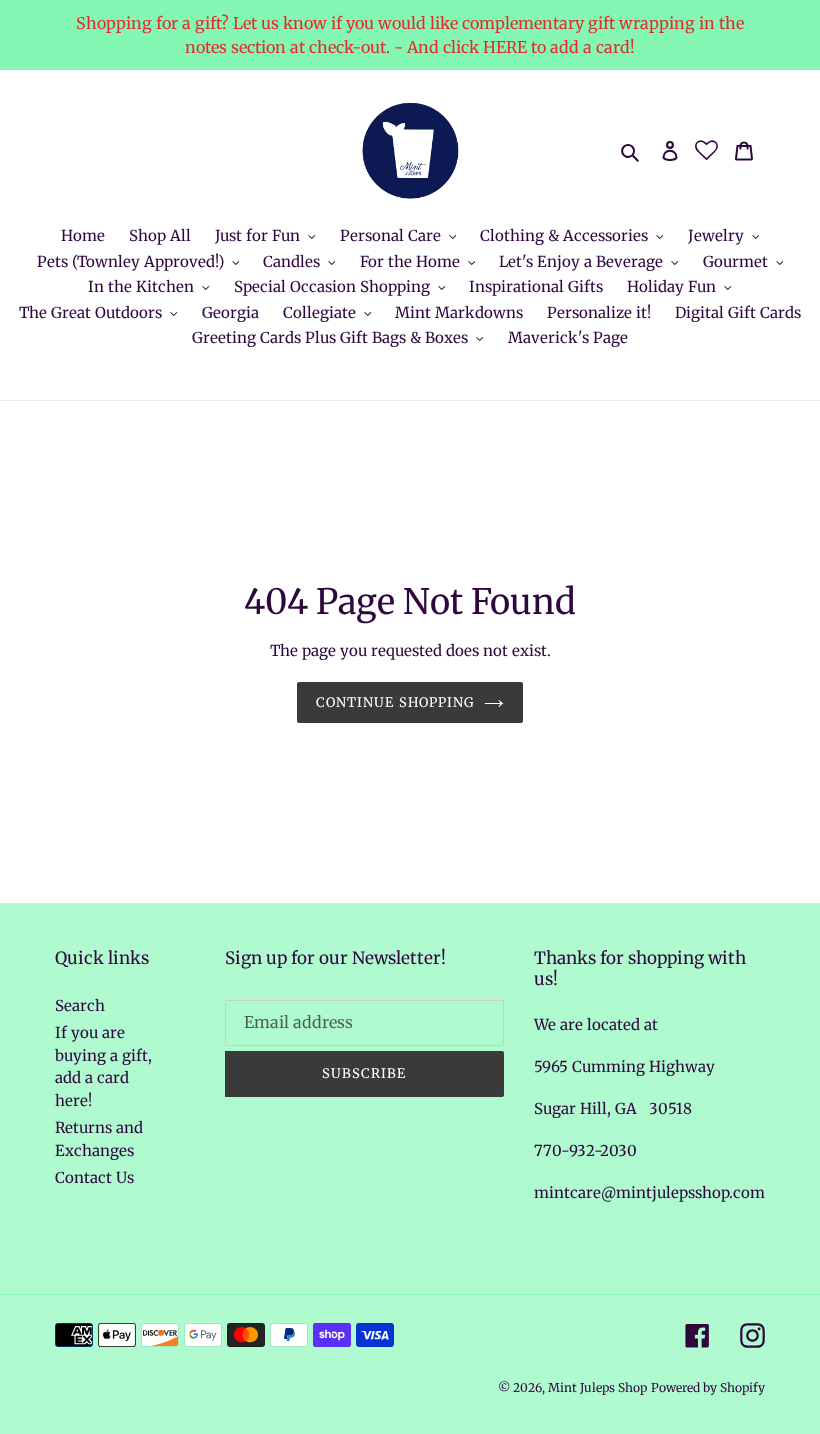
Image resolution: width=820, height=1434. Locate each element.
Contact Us (94, 1177)
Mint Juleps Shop (597, 1387)
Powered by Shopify (708, 1387)
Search (80, 1005)
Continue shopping (395, 702)
